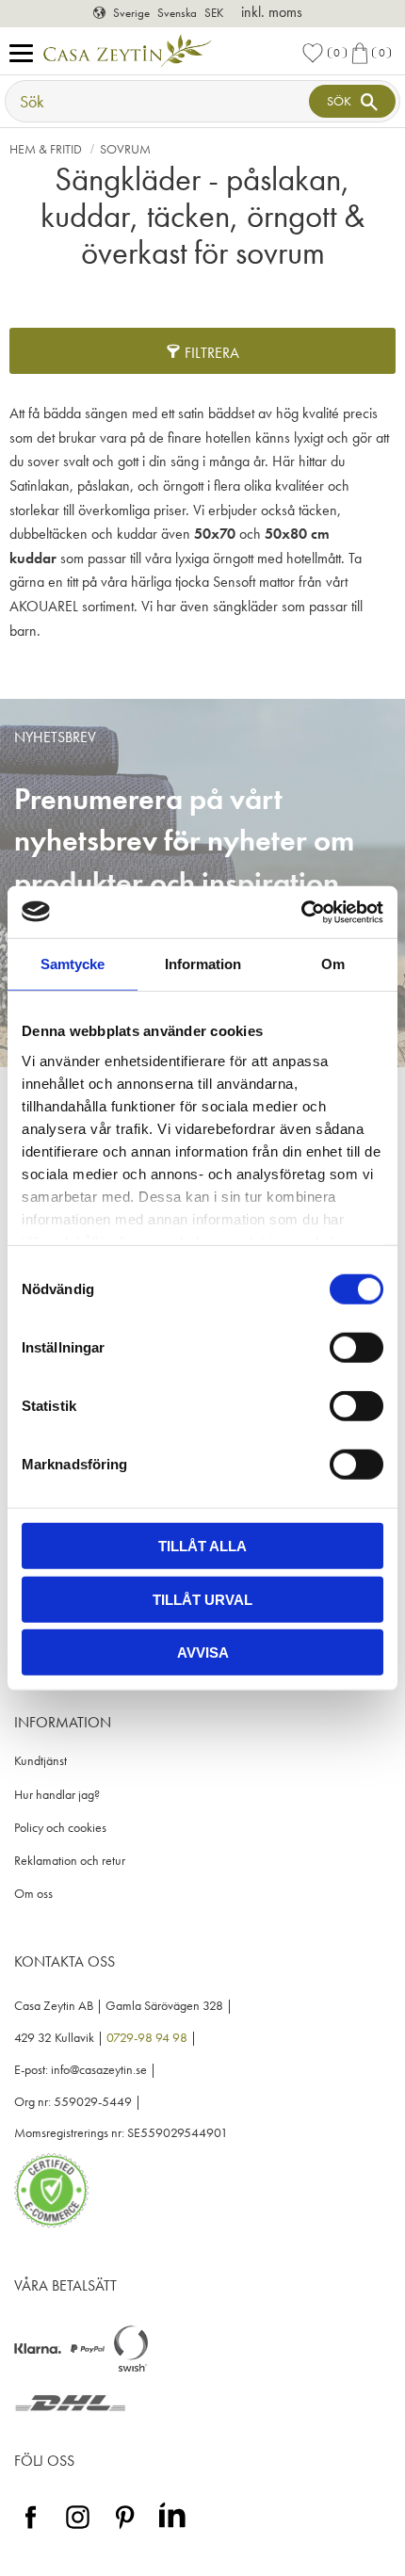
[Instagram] (78, 2529)
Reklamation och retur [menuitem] (70, 1861)
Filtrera (212, 353)
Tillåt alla (202, 1546)
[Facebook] (31, 2529)
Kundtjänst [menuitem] (40, 1761)
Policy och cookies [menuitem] (60, 1828)
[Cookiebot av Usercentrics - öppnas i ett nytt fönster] (301, 912)
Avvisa (203, 1653)
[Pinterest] (125, 2529)
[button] (26, 54)
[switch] (356, 1348)
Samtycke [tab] (73, 964)
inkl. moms (272, 12)
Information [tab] (203, 964)
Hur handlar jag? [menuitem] (57, 1795)
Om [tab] (333, 964)
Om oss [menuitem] (33, 1894)
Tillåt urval (202, 1599)
